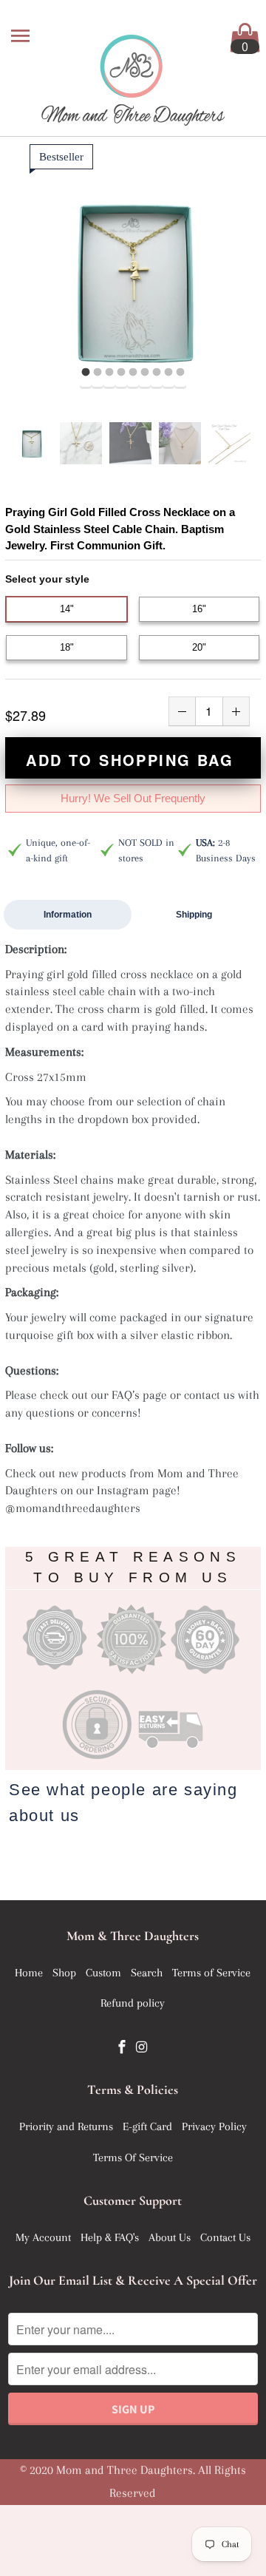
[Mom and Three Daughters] (133, 70)
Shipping (194, 915)
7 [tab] (157, 373)
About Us (170, 2237)
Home (29, 1973)
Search (147, 1973)
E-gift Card (147, 2126)
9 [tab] (180, 373)
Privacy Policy (214, 2126)
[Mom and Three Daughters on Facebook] (123, 2047)
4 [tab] (121, 373)
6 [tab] (145, 373)
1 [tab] (86, 373)
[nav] (22, 37)
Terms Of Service (133, 2158)
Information (68, 915)
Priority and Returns (66, 2126)
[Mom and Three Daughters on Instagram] (143, 2047)
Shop (64, 1973)
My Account (43, 2237)
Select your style (47, 579)
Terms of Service (211, 1973)
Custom (103, 1973)
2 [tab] (98, 373)
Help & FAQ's (110, 2237)
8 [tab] (168, 373)
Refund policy (133, 2003)
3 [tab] (109, 373)
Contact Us (225, 2237)
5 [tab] (133, 373)
